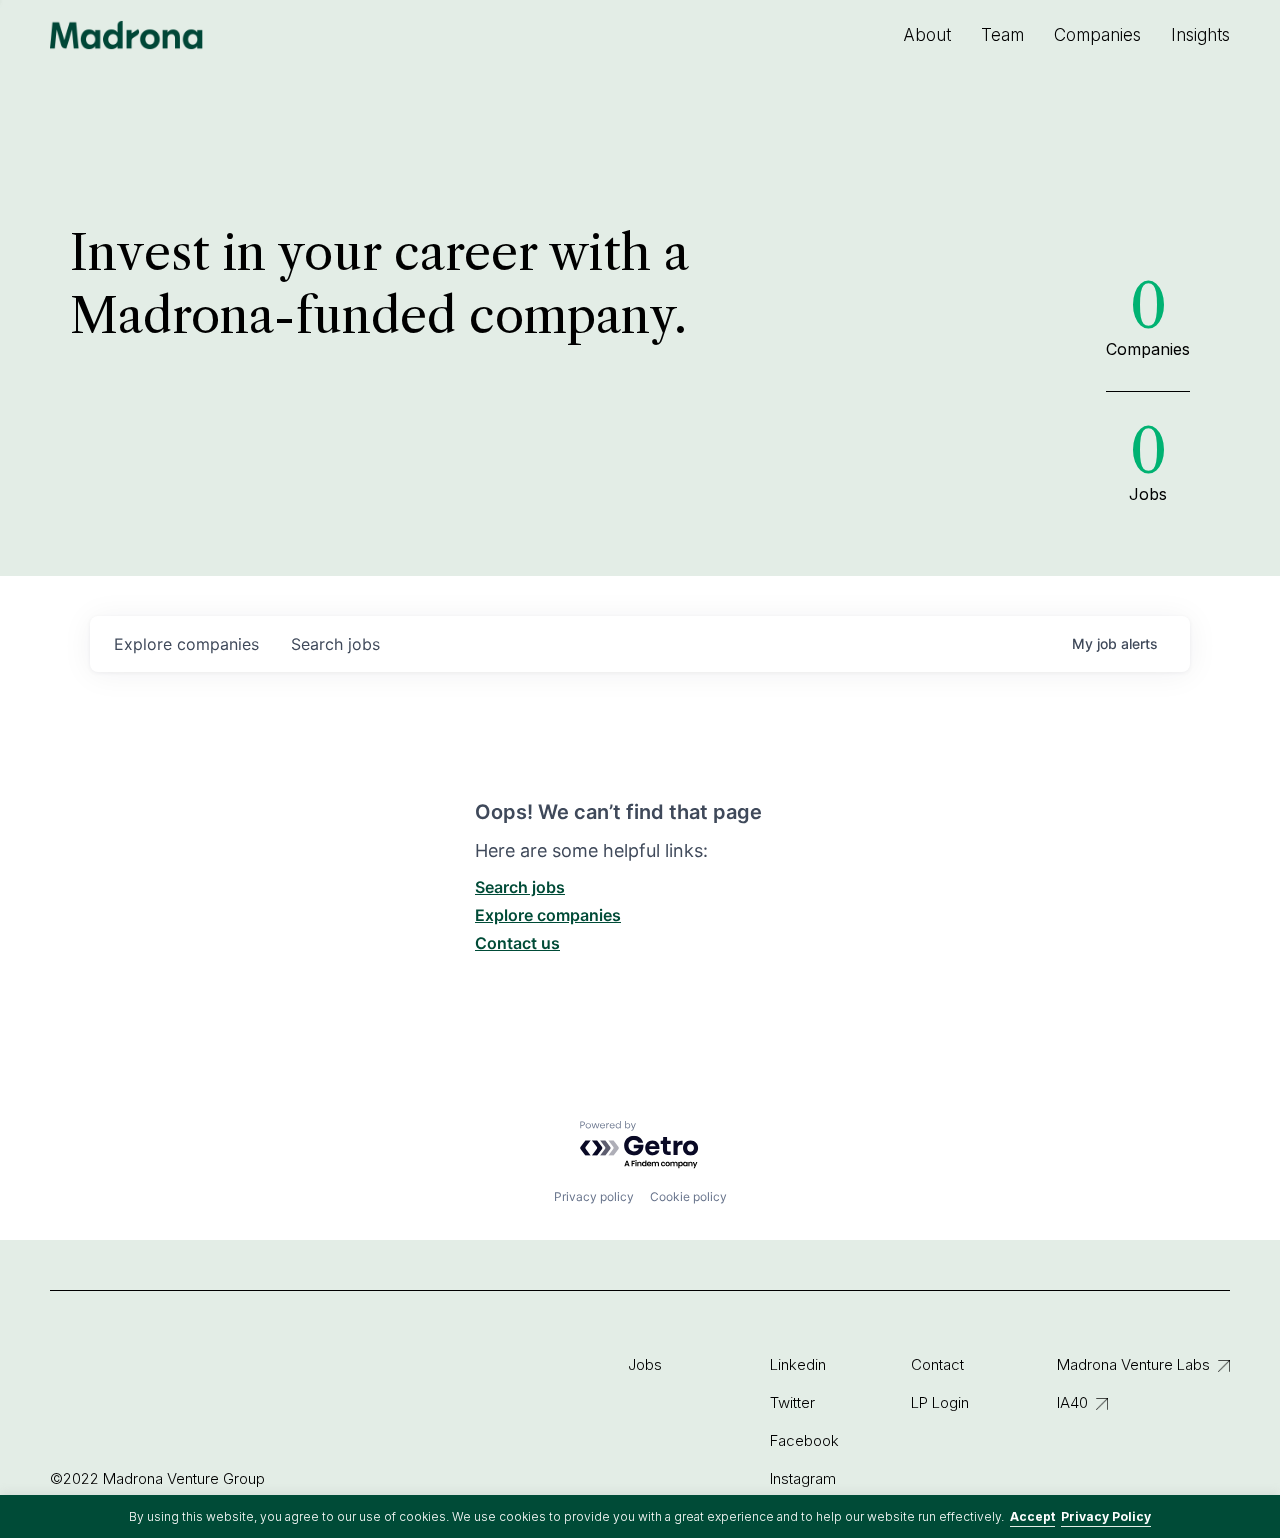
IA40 (1072, 1402)
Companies (1097, 35)
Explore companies (548, 915)
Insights (1200, 35)
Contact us (517, 943)
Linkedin (798, 1364)
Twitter (792, 1402)
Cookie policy (688, 1196)
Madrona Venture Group (127, 35)
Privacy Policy (1106, 1516)
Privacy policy (594, 1196)
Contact (937, 1364)
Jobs (645, 1364)
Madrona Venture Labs (1133, 1364)
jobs (335, 644)
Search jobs (520, 887)
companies (186, 644)
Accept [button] (1032, 1516)
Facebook (804, 1440)
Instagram (803, 1478)
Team (1002, 35)
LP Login (940, 1402)
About (927, 35)
